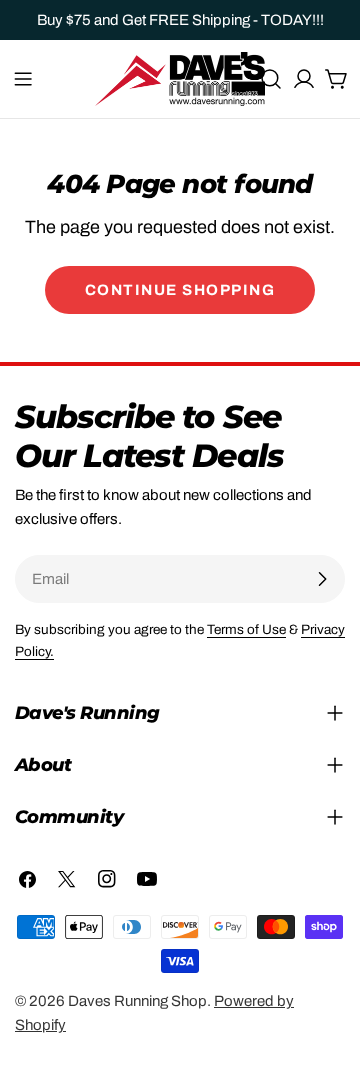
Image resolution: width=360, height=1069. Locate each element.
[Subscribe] (322, 579)
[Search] (271, 79)
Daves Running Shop (137, 1001)
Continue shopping (180, 290)
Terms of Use (246, 629)
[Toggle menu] (23, 79)
